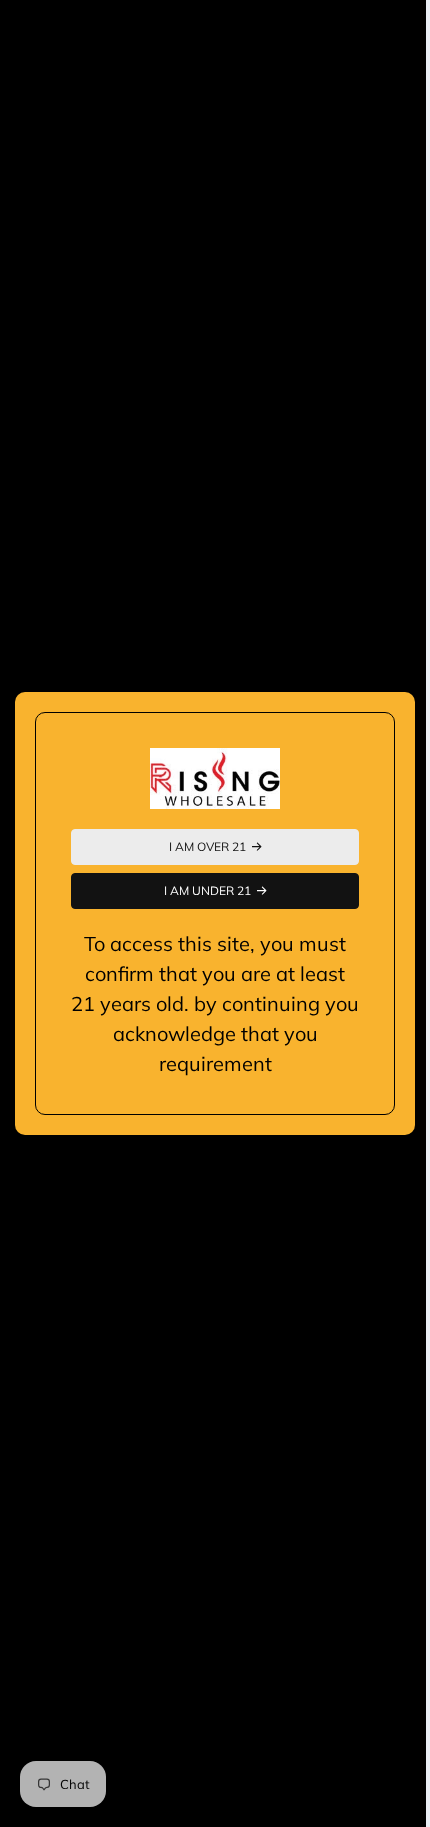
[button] (207, 847)
